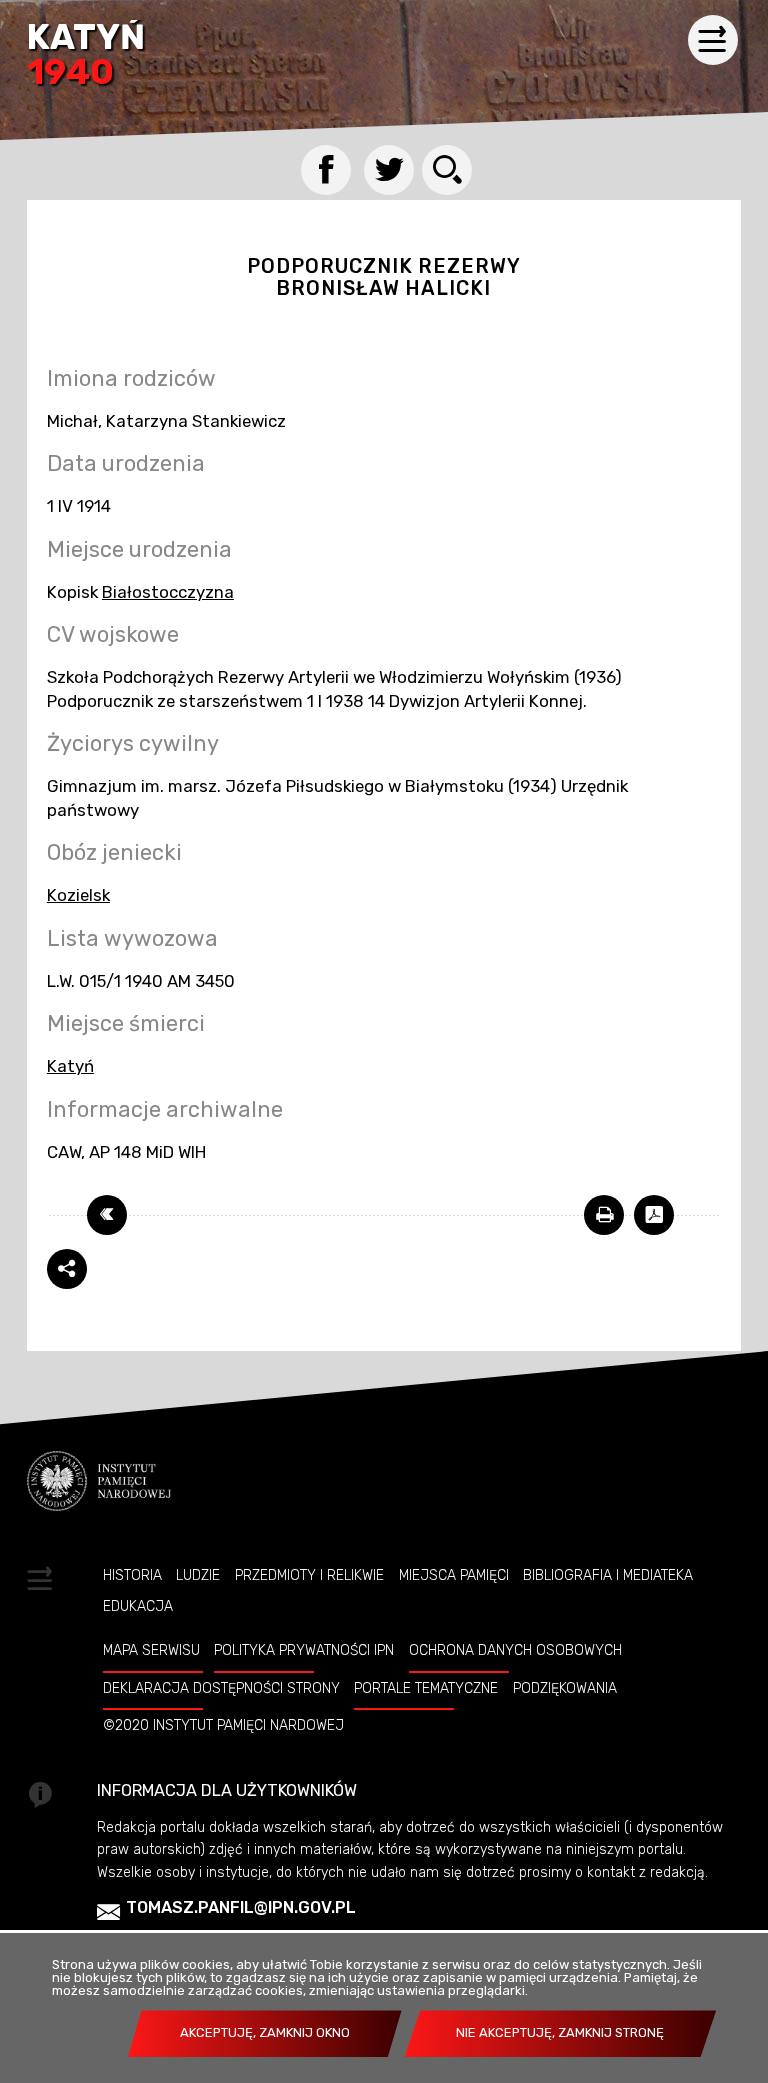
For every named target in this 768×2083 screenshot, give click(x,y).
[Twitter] (389, 170)
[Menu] (713, 40)
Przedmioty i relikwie (309, 1575)
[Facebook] (326, 170)
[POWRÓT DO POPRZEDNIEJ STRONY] (107, 1215)
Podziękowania (565, 1688)
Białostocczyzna (168, 592)
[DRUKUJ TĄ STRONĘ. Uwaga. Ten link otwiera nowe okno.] (604, 1215)
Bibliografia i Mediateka (608, 1575)
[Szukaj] (447, 170)
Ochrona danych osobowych (515, 1650)
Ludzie (198, 1575)
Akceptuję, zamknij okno (265, 2032)
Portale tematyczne (426, 1688)
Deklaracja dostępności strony (221, 1688)
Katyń (86, 56)
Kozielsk (78, 895)
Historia (132, 1575)
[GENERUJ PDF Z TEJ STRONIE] (654, 1215)
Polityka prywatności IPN (304, 1650)
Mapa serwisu (151, 1650)
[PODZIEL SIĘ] (67, 1269)
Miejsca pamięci (454, 1575)
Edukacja (138, 1606)
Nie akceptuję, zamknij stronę (560, 2032)
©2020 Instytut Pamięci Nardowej (223, 1725)
